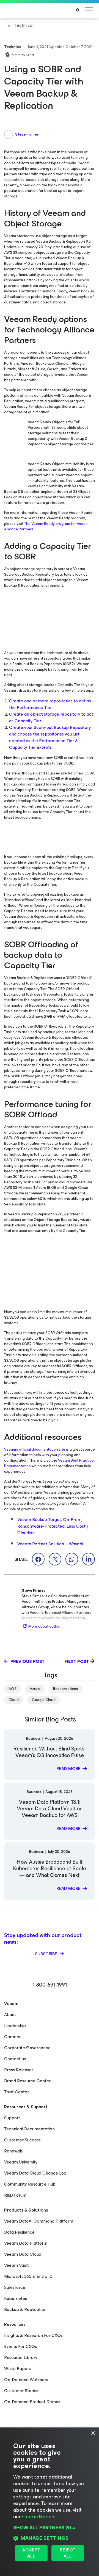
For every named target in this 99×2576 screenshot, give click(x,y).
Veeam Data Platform (26, 2243)
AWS (13, 1689)
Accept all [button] (31, 2553)
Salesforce (15, 2287)
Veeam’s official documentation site (35, 1449)
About (10, 2015)
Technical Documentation (29, 2129)
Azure (35, 1689)
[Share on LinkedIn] (89, 1559)
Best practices (66, 1689)
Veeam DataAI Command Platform (39, 2221)
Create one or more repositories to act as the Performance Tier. (50, 704)
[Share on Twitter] (55, 1559)
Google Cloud (44, 1700)
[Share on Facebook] (38, 1559)
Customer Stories (21, 2391)
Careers (12, 2037)
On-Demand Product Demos (32, 2402)
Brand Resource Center (27, 2081)
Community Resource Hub (30, 2184)
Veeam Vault (16, 2265)
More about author (45, 1626)
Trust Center (16, 2092)
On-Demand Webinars (26, 2380)
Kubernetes (16, 2298)
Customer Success (22, 2140)
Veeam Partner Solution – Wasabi (50, 1544)
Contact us (15, 2059)
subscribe (47, 1954)
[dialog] (50, 2502)
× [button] (93, 2433)
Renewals (13, 2151)
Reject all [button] (68, 2553)
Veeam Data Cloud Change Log (35, 2173)
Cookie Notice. (38, 2517)
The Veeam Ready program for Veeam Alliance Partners (46, 526)
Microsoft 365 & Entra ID (28, 2276)
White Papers (17, 2369)
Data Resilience (19, 2232)
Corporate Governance (27, 2048)
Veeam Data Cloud (23, 2254)
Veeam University (21, 2162)
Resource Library (21, 2357)
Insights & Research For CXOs (33, 2335)
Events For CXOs (20, 2346)
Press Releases (19, 2070)
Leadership (15, 2026)
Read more (68, 1769)
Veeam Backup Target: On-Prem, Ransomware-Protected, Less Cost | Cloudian (53, 1526)
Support (12, 2118)
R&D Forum (15, 2195)
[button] (50, 2528)
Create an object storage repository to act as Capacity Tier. (51, 717)
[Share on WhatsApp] (72, 1559)
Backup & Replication (25, 2309)
